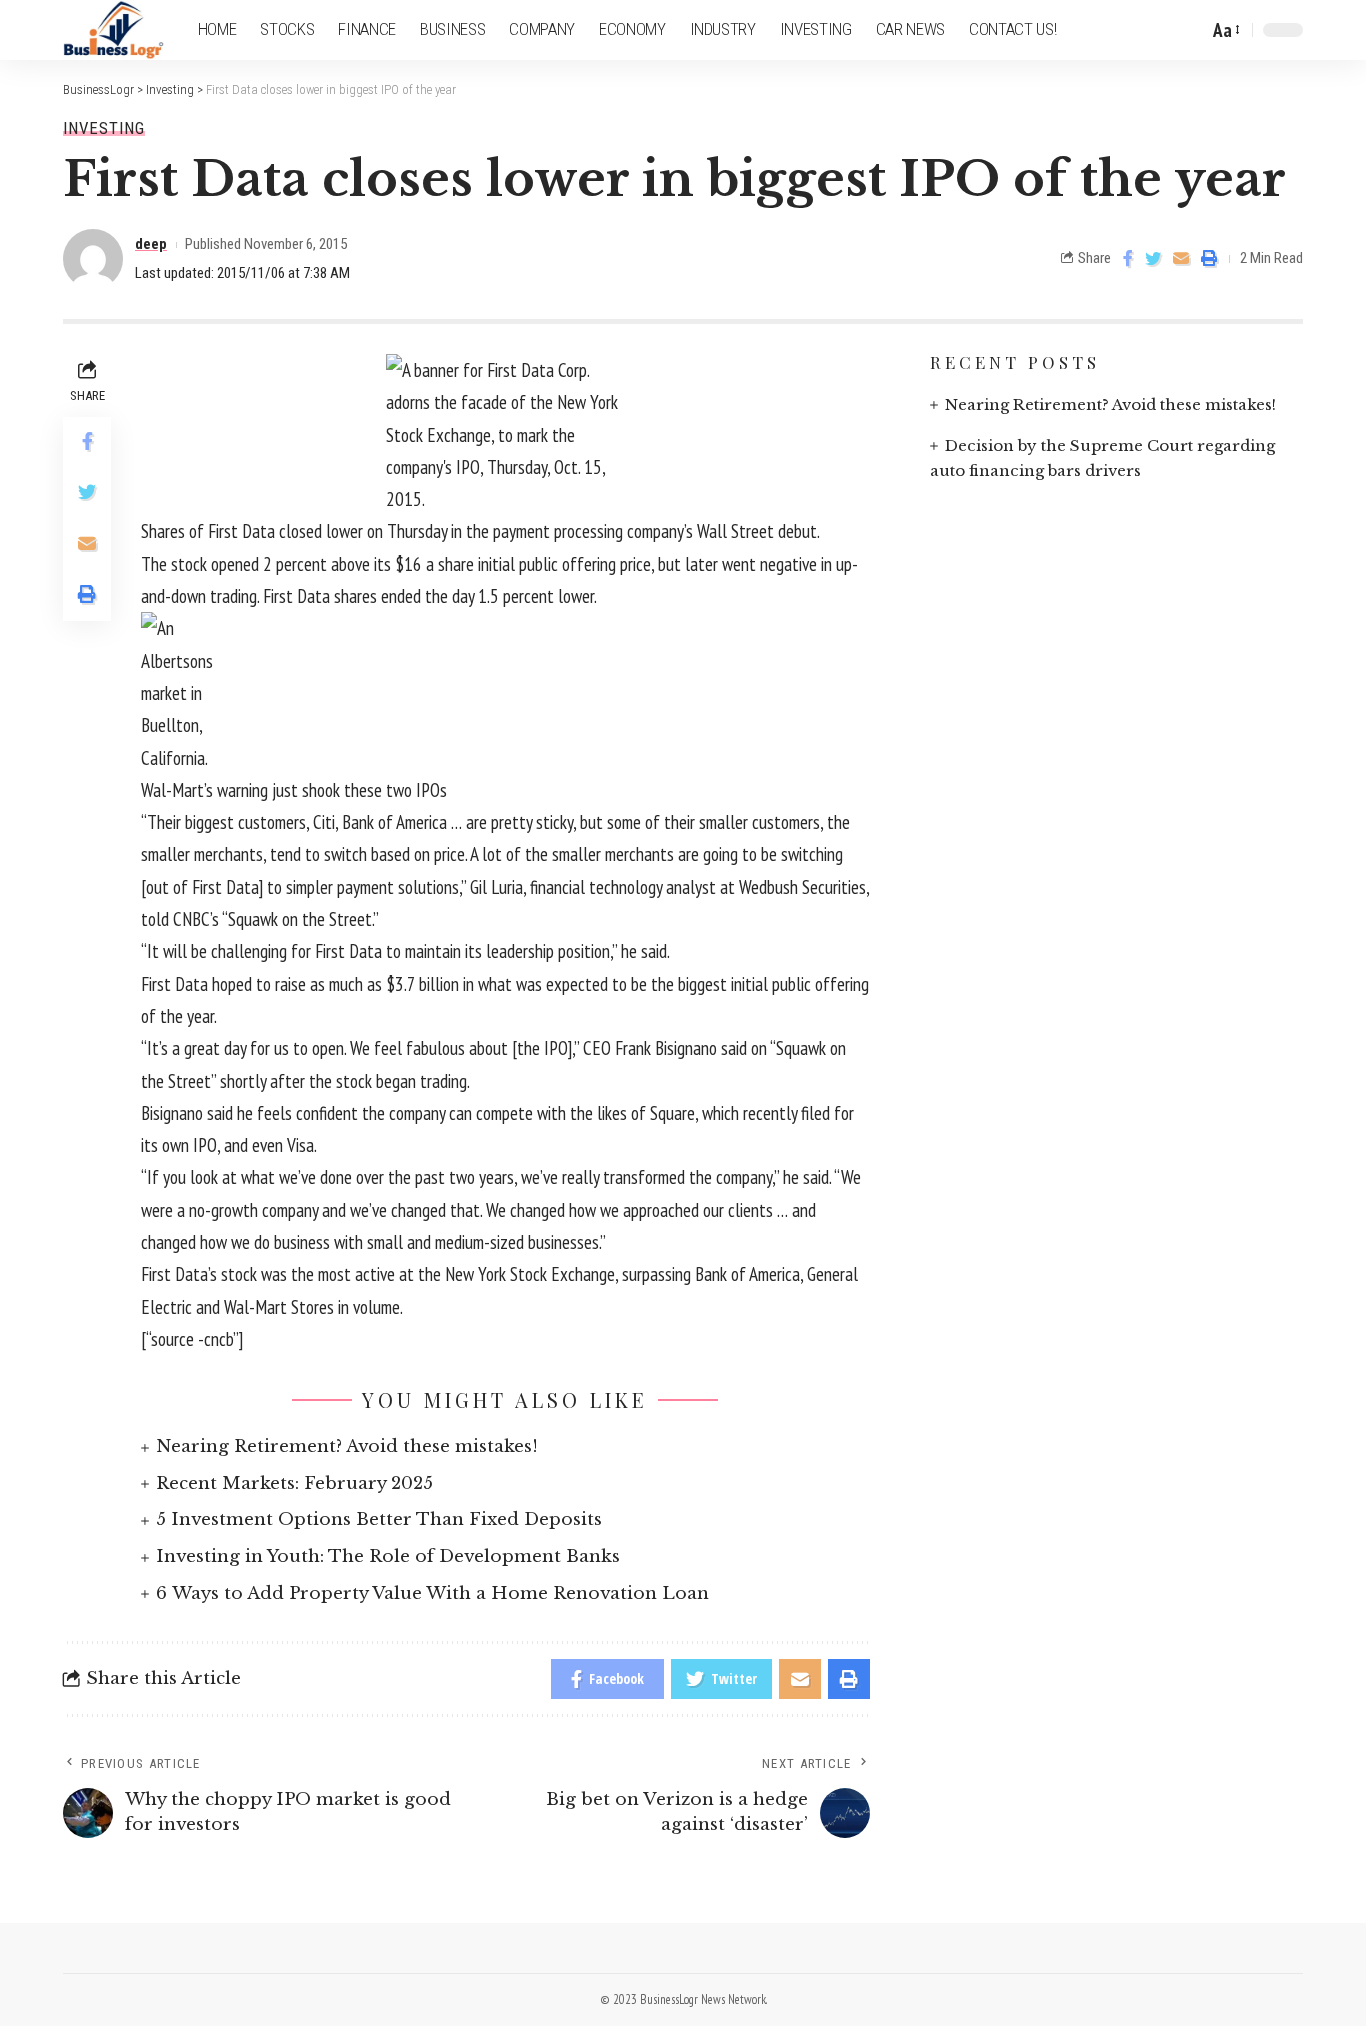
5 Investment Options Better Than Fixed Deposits (379, 1519)
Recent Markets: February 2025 (294, 1483)
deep (151, 244)
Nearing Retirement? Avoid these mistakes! (347, 1446)
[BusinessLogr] (114, 30)
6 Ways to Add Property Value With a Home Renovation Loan (432, 1593)
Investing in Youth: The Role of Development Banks (388, 1556)
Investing (104, 128)
